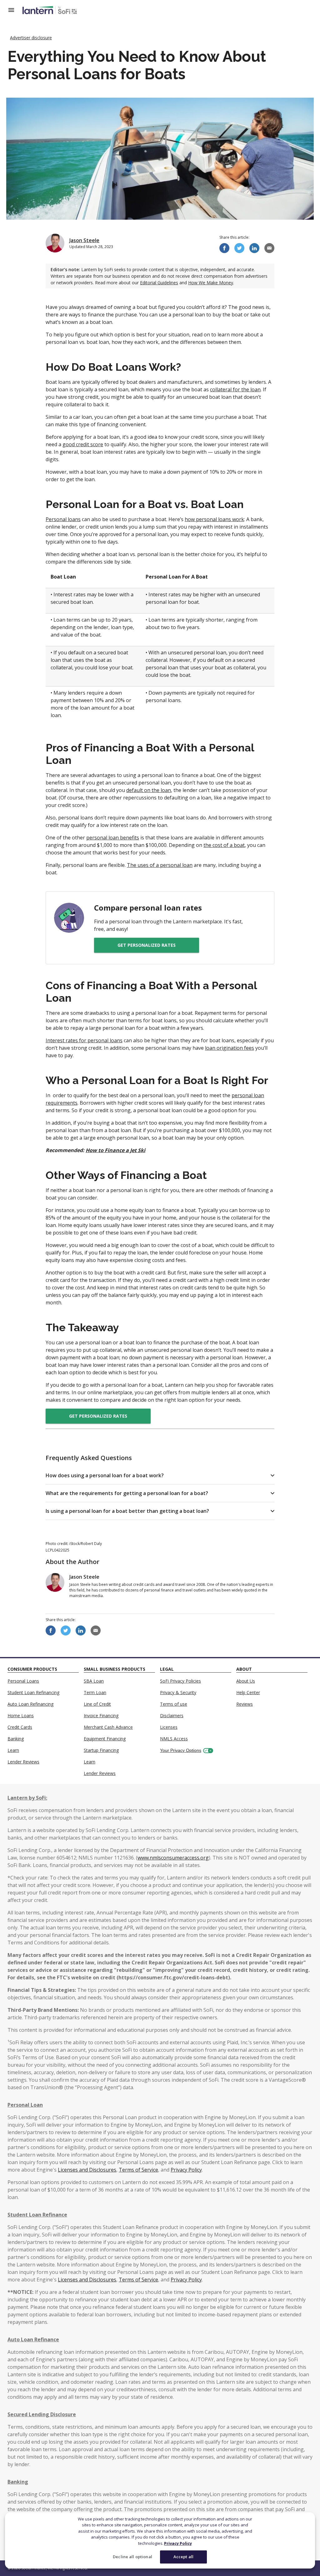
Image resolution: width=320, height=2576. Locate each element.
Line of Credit (97, 1704)
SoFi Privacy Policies (180, 1681)
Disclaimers (172, 1716)
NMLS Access (174, 1739)
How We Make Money (211, 283)
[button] (160, 1475)
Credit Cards (20, 1727)
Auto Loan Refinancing (30, 1704)
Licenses (169, 1727)
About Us (246, 1681)
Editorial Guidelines (159, 283)
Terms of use (174, 1704)
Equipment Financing (105, 1739)
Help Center (248, 1692)
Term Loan (95, 1692)
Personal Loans (23, 1681)
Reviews (245, 1704)
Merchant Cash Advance (108, 1727)
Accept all (183, 2557)
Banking (16, 1739)
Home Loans (21, 1716)
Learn (13, 1750)
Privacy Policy (178, 2543)
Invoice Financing (101, 1716)
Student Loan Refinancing (33, 1692)
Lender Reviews (23, 1762)
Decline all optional (132, 2557)
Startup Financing (101, 1750)
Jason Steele (84, 240)
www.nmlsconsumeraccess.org (173, 1858)
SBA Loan (94, 1681)
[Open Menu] (15, 10)
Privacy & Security (178, 1692)
